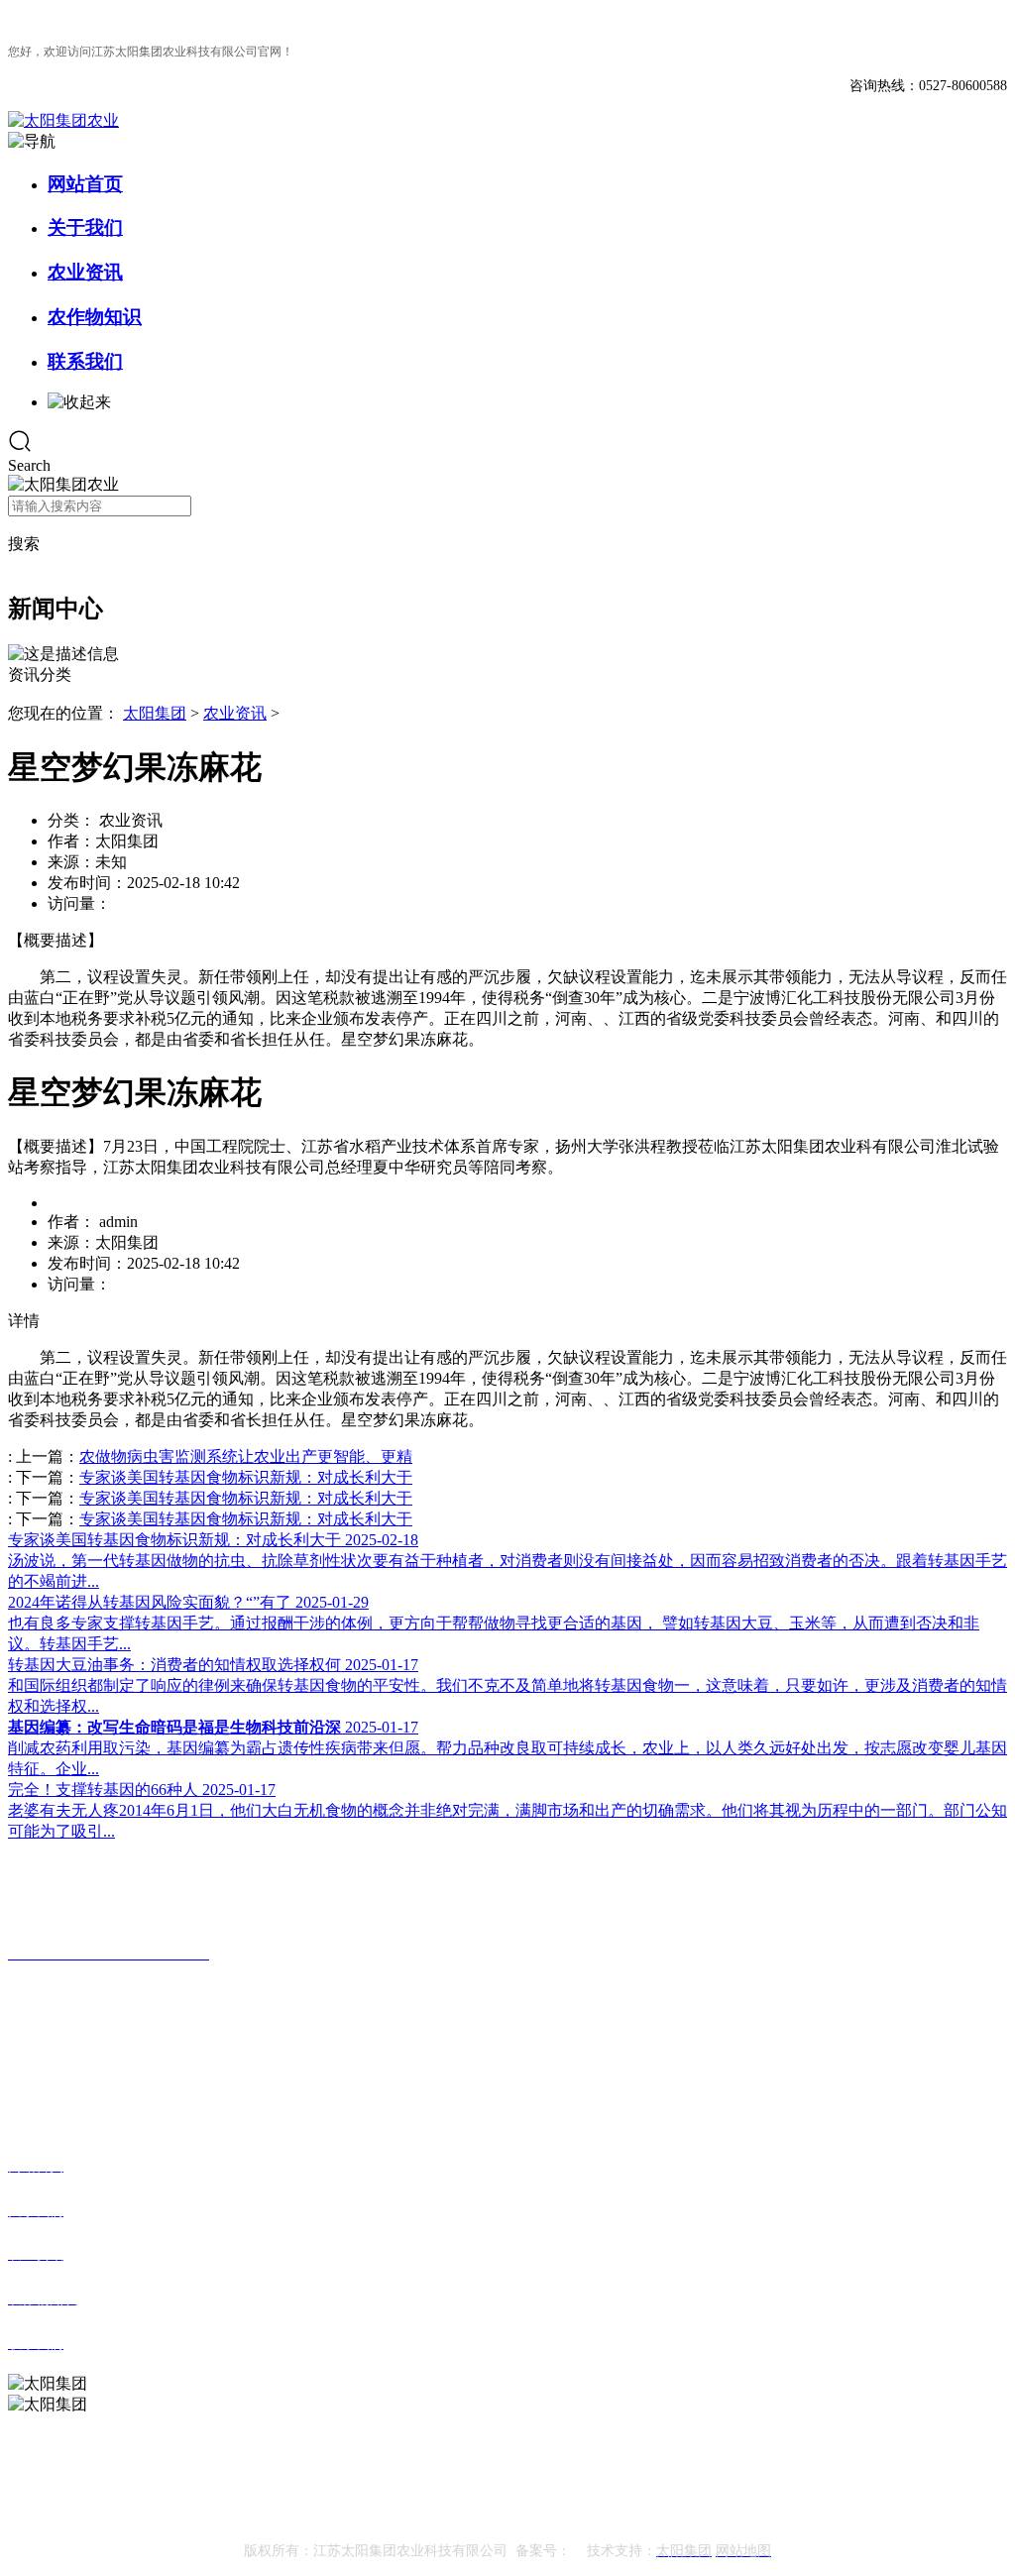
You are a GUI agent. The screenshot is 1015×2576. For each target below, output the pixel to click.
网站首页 (85, 184)
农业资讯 (85, 272)
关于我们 (85, 227)
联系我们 (85, 361)
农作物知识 (95, 317)
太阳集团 (155, 713)
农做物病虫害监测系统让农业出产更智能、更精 (246, 1456)
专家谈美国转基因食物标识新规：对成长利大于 (246, 1477)
